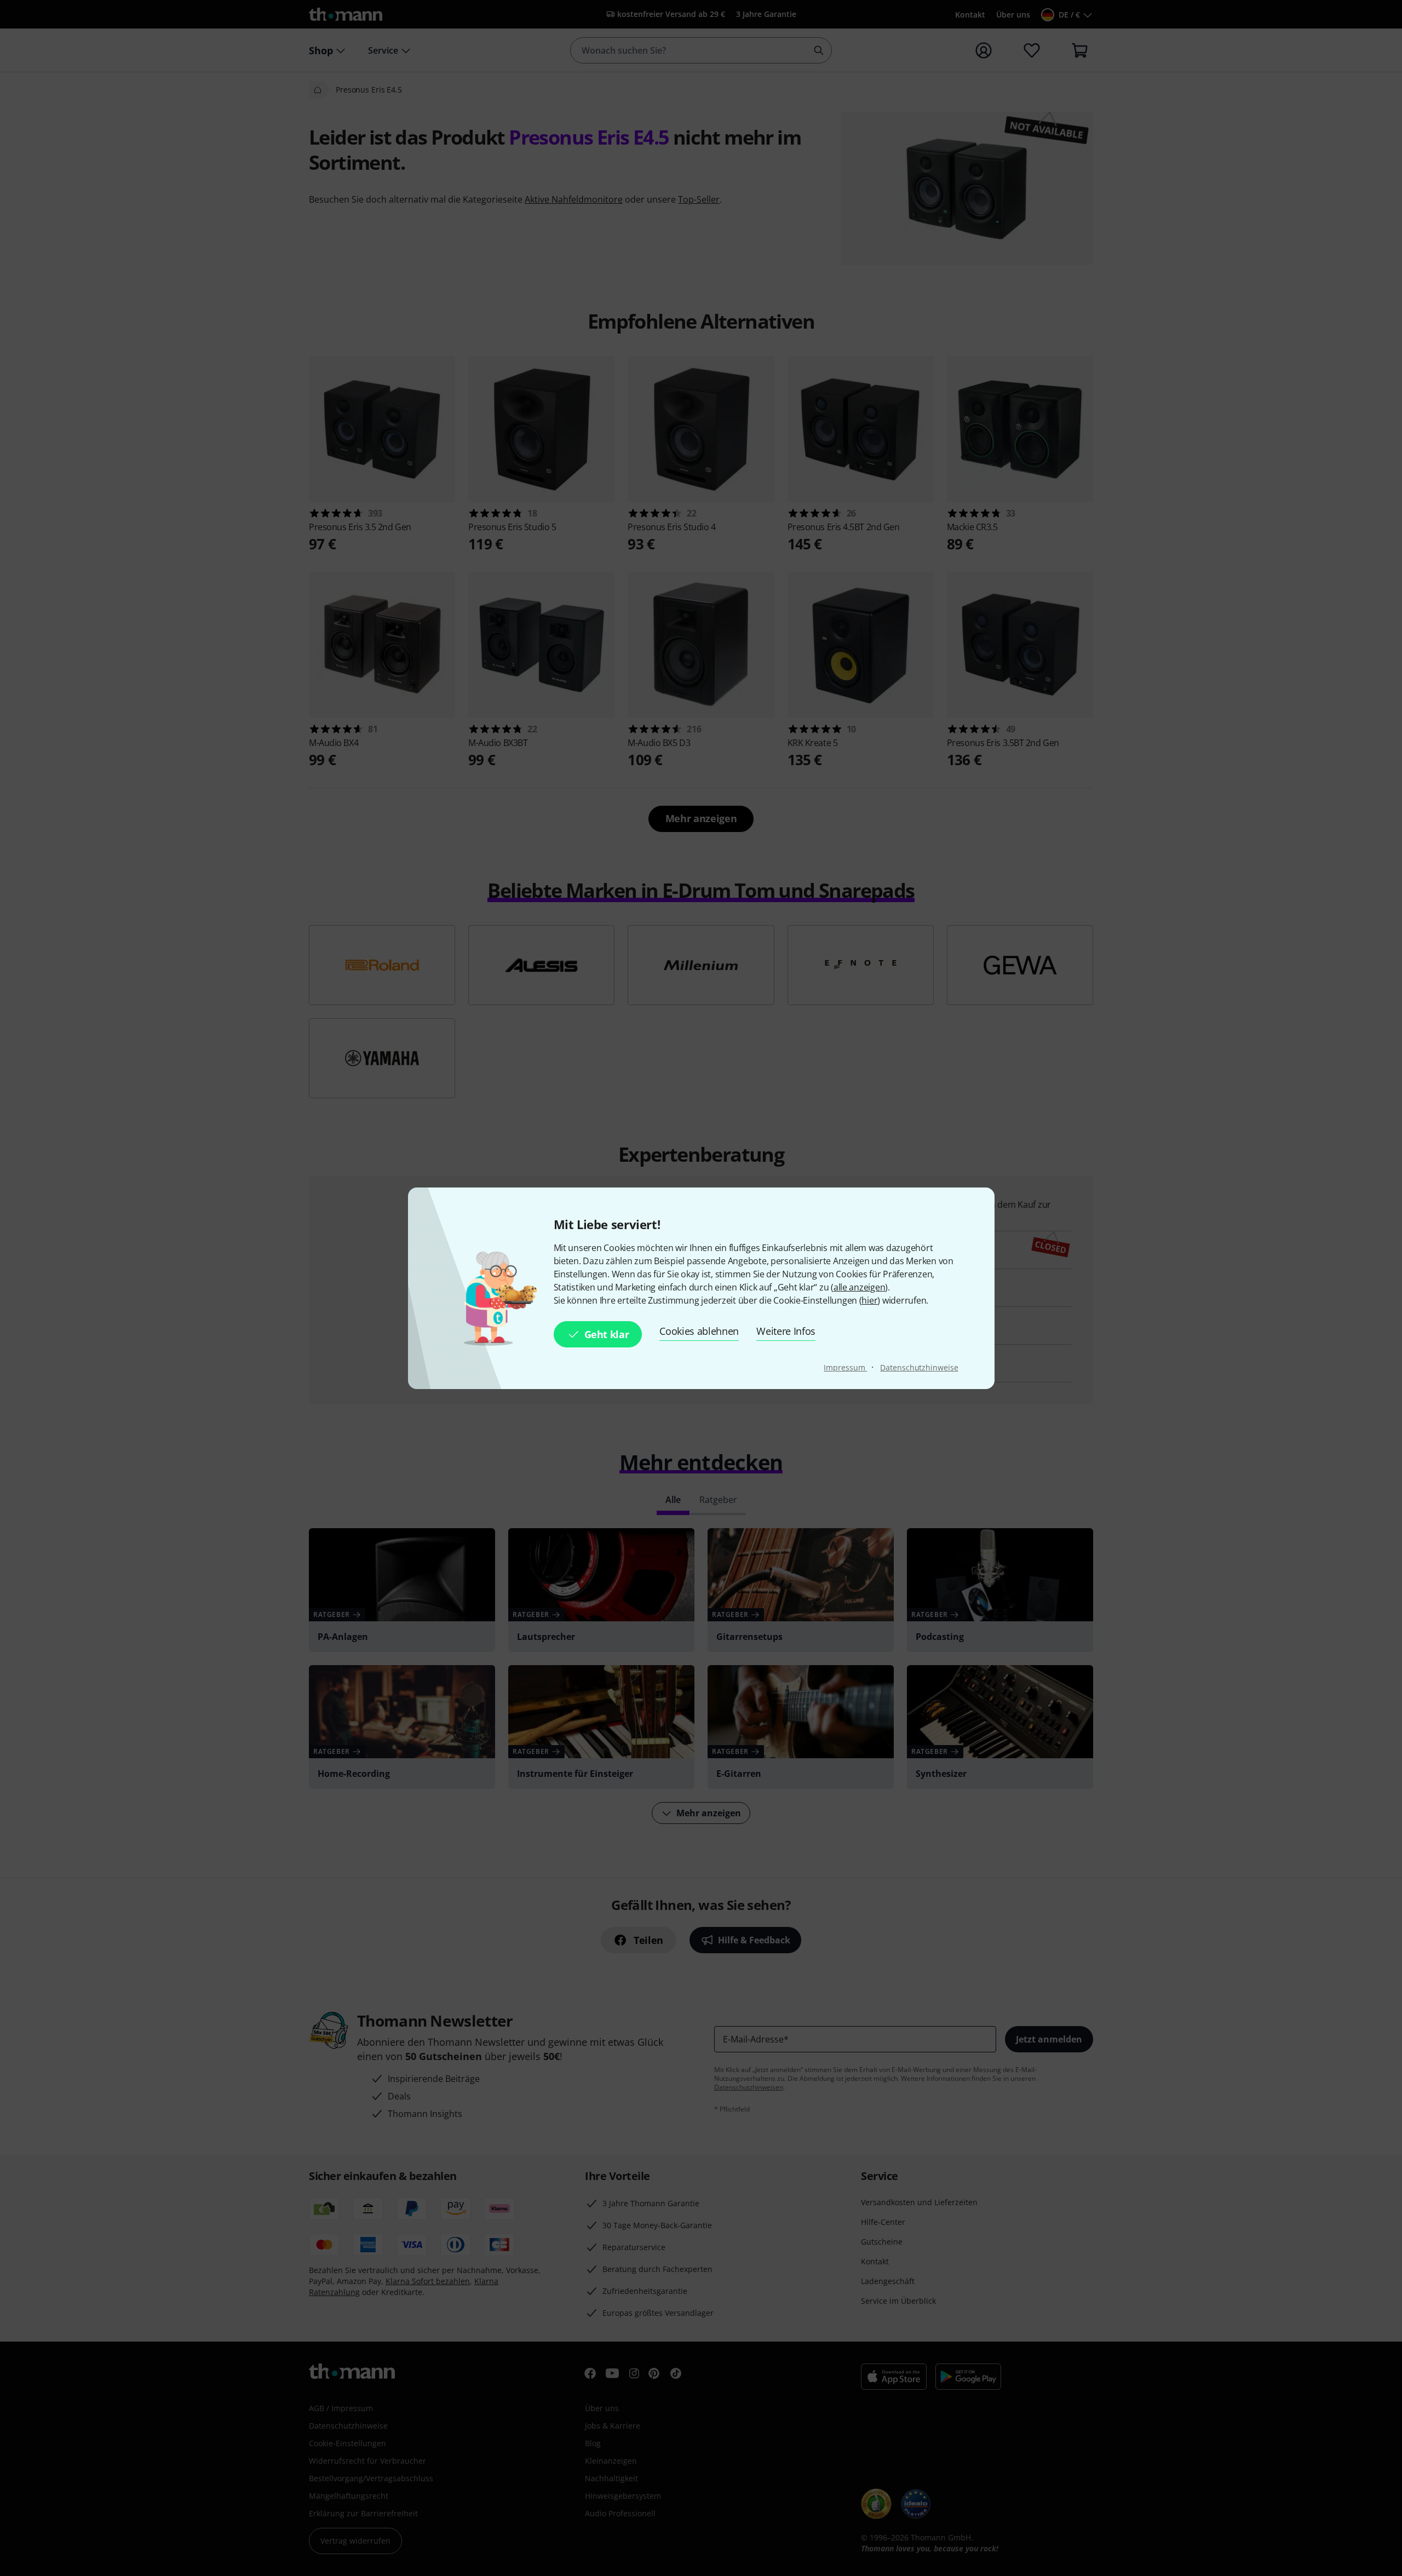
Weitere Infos (786, 1331)
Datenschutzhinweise (919, 1367)
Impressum (845, 1367)
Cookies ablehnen (699, 1331)
